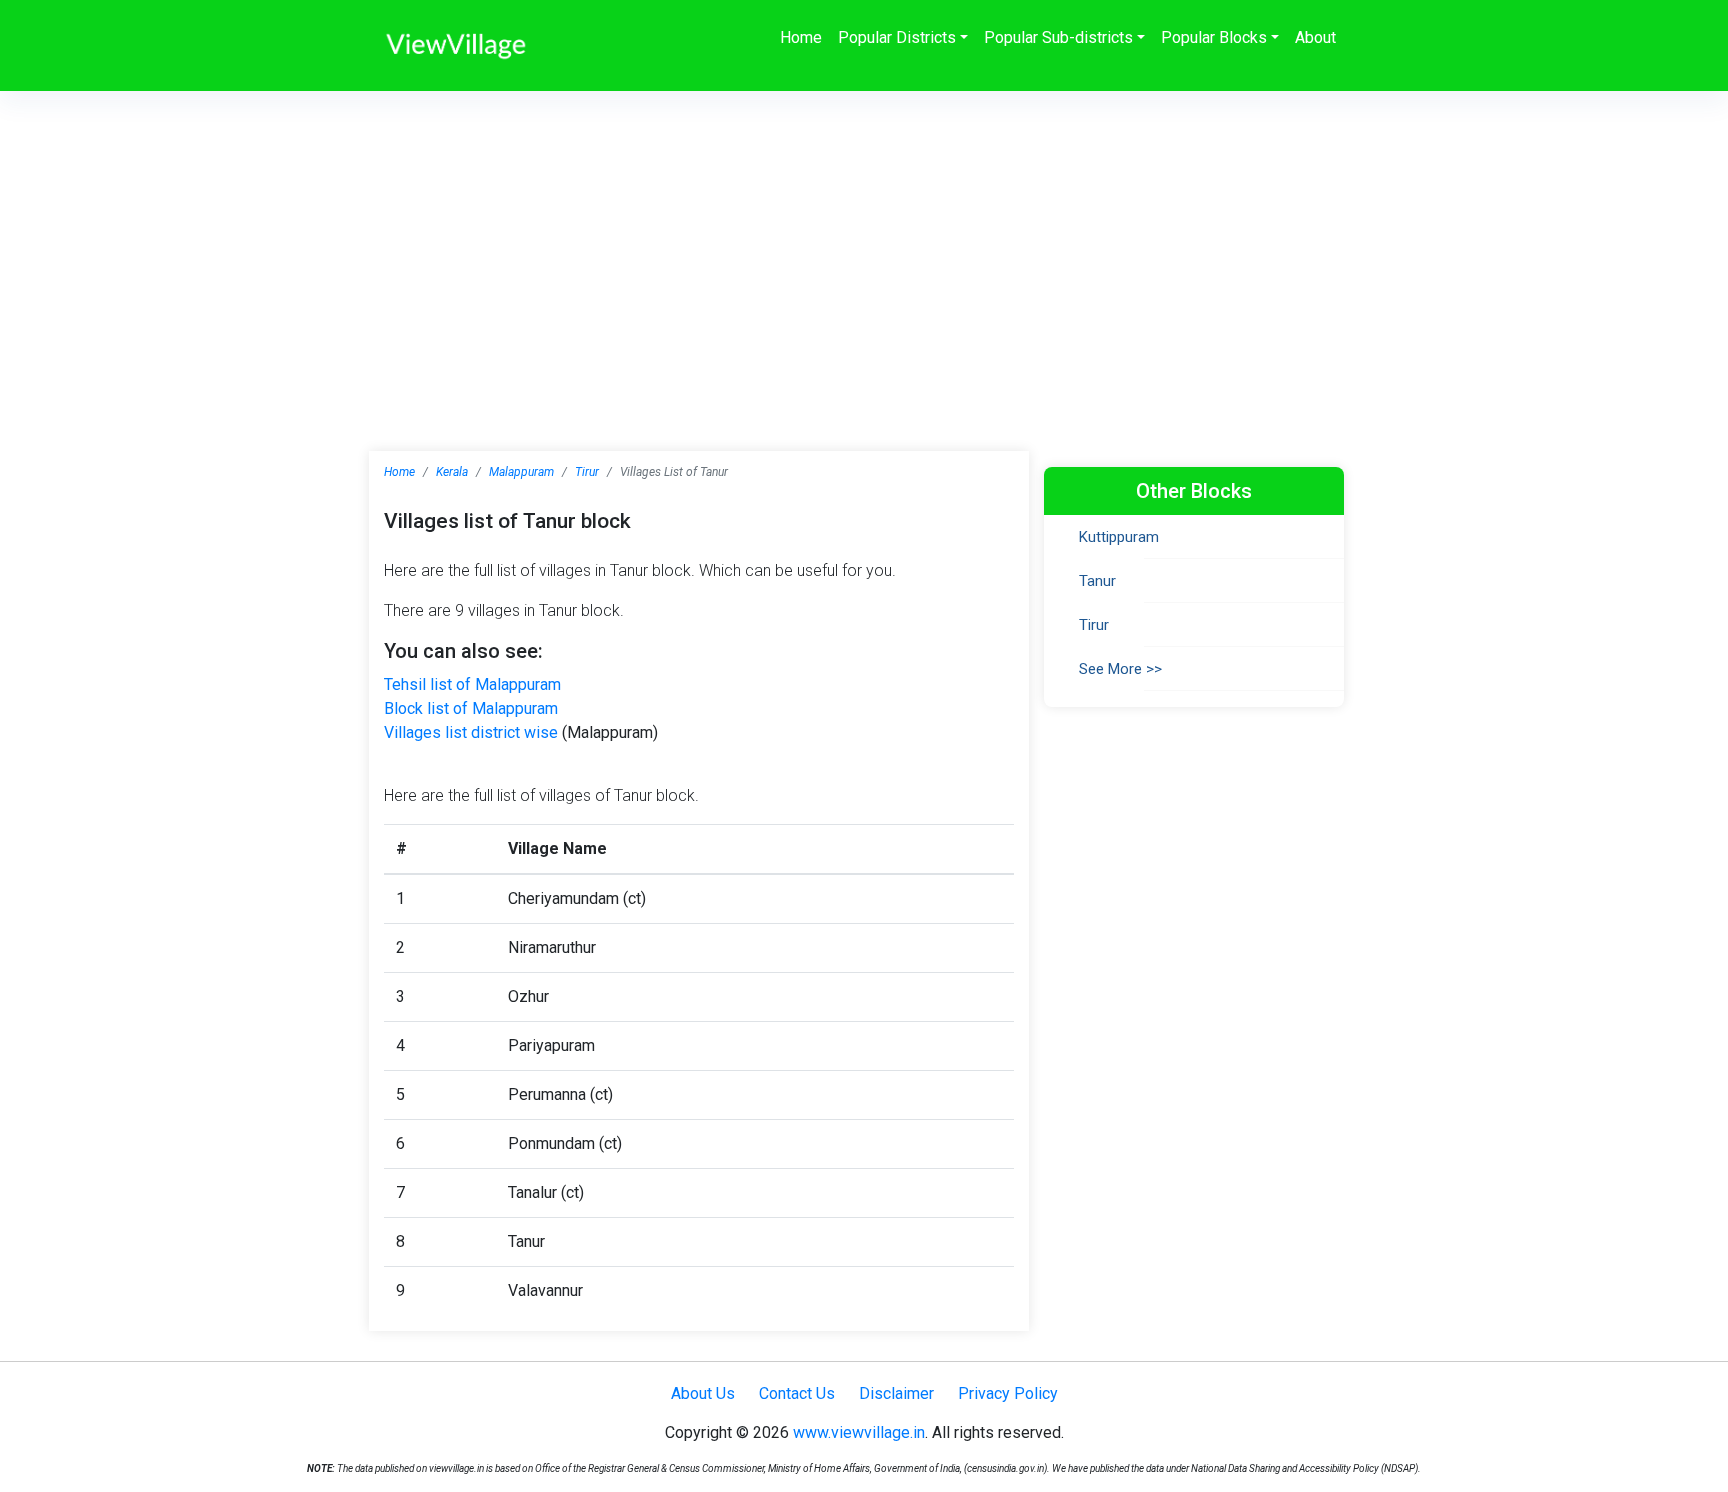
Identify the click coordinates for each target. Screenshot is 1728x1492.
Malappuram (521, 472)
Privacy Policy (1008, 1393)
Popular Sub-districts (1058, 37)
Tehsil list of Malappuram (472, 684)
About (1315, 37)
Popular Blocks (1214, 37)
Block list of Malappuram (471, 708)
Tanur (1097, 581)
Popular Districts (897, 37)
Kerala (452, 472)
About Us (703, 1393)
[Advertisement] (864, 241)
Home (801, 37)
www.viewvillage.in (859, 1432)
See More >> (1120, 669)
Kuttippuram (1119, 537)
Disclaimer (896, 1393)
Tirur (587, 472)
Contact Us (797, 1393)
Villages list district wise (471, 732)
